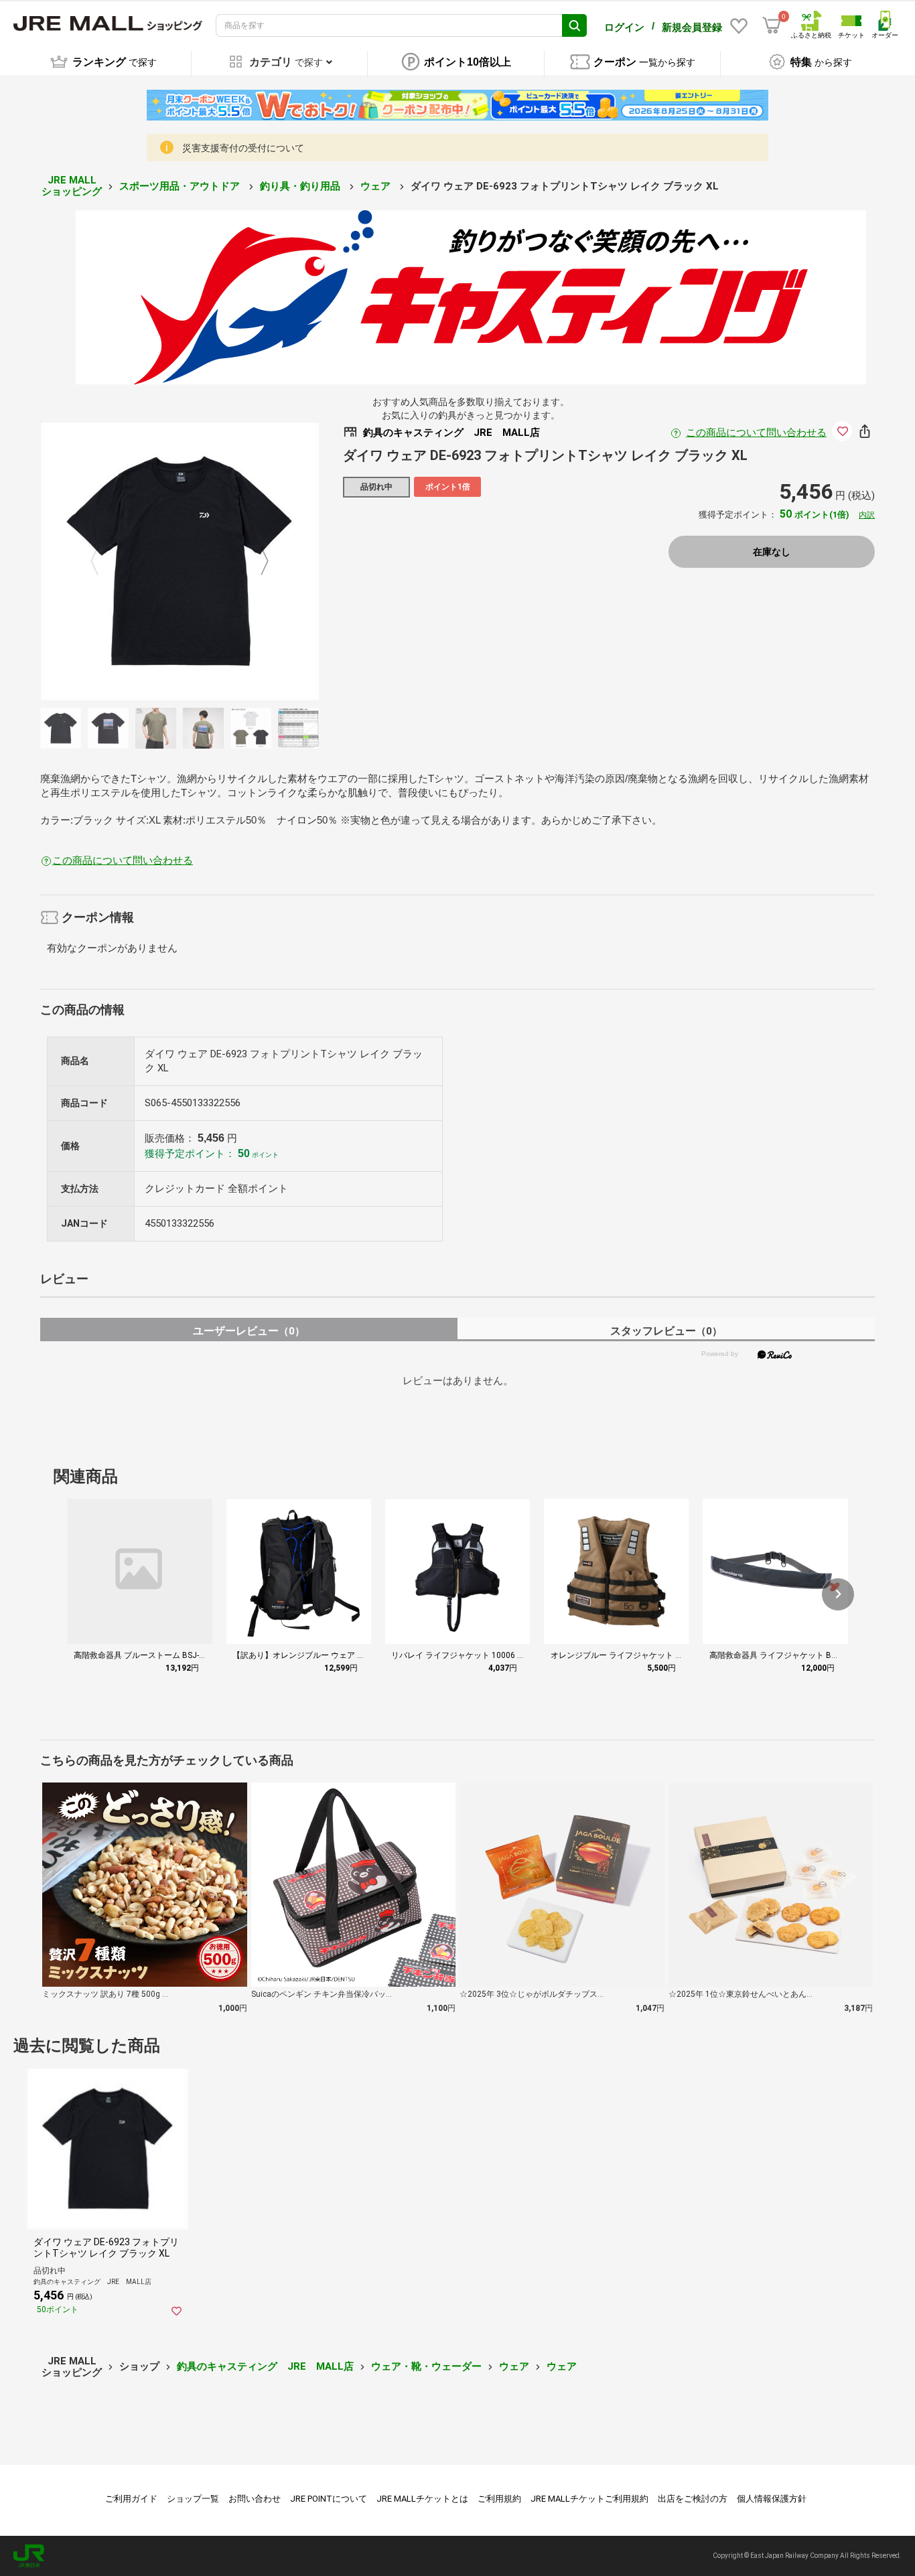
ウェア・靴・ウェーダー (426, 2366)
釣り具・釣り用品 (301, 186)
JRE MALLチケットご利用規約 (589, 2499)
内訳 (867, 515)
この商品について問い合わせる (756, 433)
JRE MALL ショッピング (72, 186)
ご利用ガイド (131, 2499)
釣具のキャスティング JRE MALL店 (265, 2366)
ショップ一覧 (193, 2499)
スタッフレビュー (666, 1331)
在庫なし (772, 552)
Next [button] (257, 562)
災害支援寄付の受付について (243, 148)
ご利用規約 (499, 2499)
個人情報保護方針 (772, 2499)
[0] (772, 25)
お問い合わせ (255, 2499)
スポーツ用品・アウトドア (181, 186)
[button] (838, 1594)
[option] (180, 561)
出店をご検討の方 (693, 2499)
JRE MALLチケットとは (422, 2499)
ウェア (377, 186)
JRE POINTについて (329, 2499)
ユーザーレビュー (249, 1331)
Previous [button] (102, 562)
